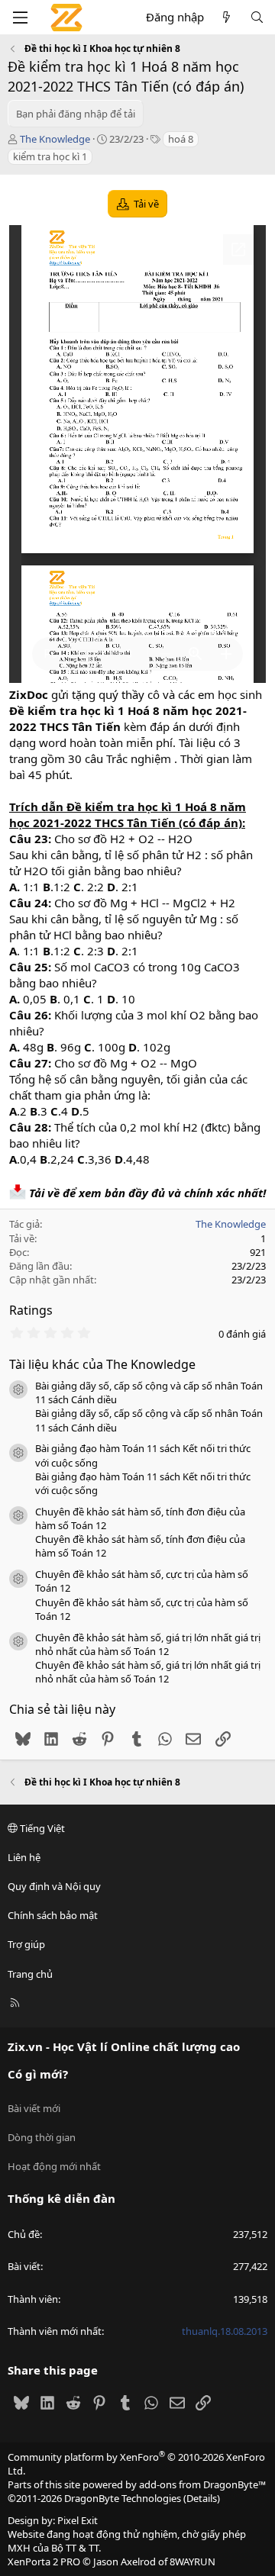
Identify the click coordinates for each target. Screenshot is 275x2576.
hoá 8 (181, 139)
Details (202, 2498)
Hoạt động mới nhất (54, 2166)
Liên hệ (24, 1857)
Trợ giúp (26, 1944)
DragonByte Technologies (123, 2498)
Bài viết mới (34, 2108)
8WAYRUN (192, 2562)
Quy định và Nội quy (54, 1886)
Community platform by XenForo (136, 2464)
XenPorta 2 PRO (44, 2562)
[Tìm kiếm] (257, 17)
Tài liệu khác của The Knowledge (102, 1364)
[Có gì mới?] (226, 17)
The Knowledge (55, 139)
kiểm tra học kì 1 (50, 156)
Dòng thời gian (42, 2137)
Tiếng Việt (41, 1828)
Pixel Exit (78, 2520)
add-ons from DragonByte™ (202, 2484)
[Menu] (20, 18)
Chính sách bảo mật (53, 1915)
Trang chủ (30, 1974)
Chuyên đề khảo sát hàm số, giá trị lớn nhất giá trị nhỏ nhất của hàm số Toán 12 (148, 1644)
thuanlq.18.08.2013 (225, 2331)
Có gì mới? (38, 2074)
